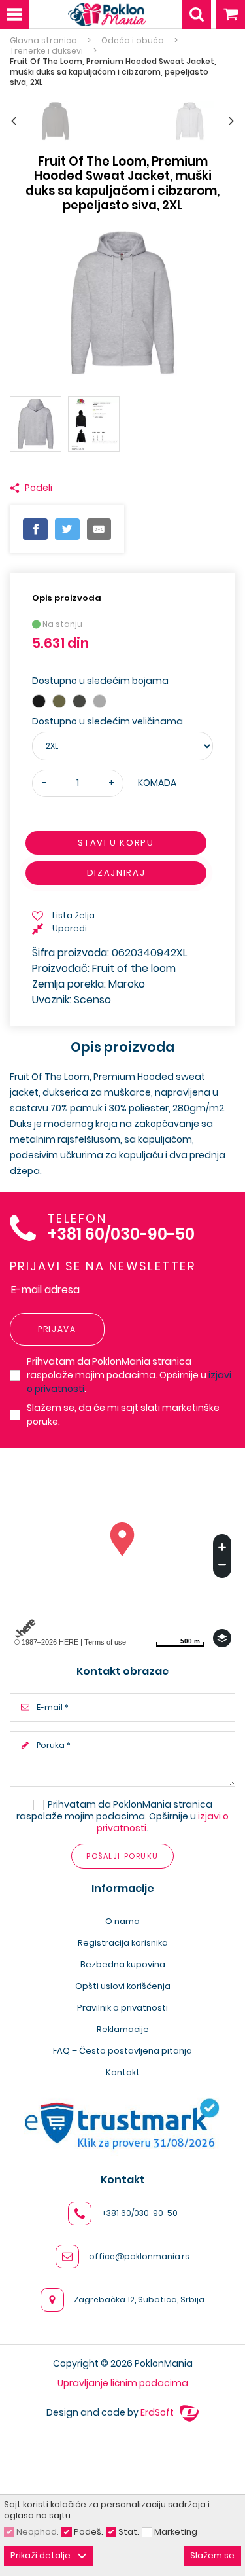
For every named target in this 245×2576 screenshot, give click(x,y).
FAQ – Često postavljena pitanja (122, 2051)
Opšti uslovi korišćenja (123, 1986)
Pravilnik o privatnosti (122, 2008)
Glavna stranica (43, 41)
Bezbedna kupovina (123, 1964)
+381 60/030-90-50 (121, 1235)
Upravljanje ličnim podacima (123, 2383)
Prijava (57, 1329)
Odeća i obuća (133, 41)
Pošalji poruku (122, 1856)
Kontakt (123, 2072)
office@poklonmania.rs (139, 2256)
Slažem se (212, 2555)
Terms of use (105, 1642)
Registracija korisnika (123, 1943)
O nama (122, 1921)
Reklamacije (123, 2029)
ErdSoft (158, 2412)
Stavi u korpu (116, 843)
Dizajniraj (116, 873)
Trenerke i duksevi (46, 51)
